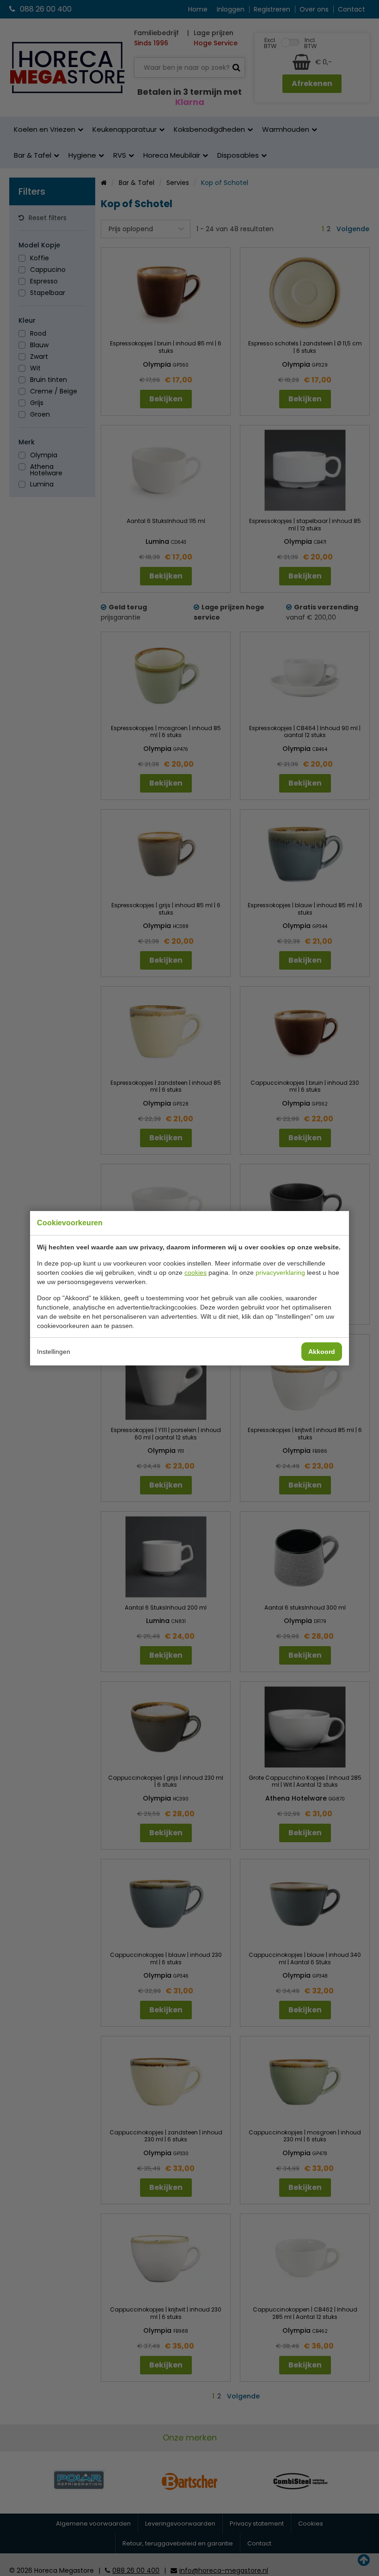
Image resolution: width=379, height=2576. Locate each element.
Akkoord (322, 1352)
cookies (196, 1273)
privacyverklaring (280, 1273)
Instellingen (54, 1352)
